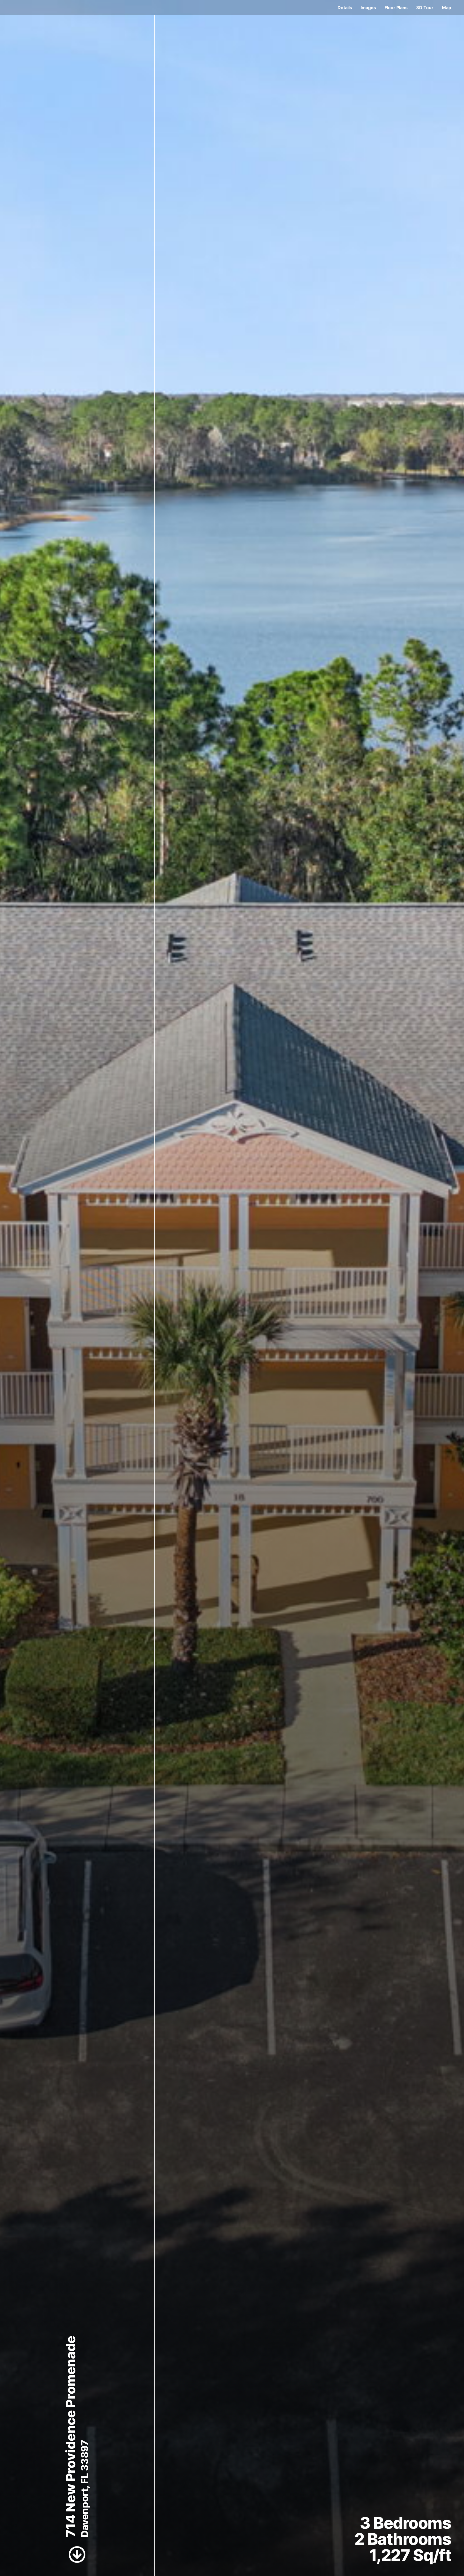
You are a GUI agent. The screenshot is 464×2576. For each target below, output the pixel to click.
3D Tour (425, 8)
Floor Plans (396, 8)
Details (345, 8)
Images (368, 8)
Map (447, 8)
